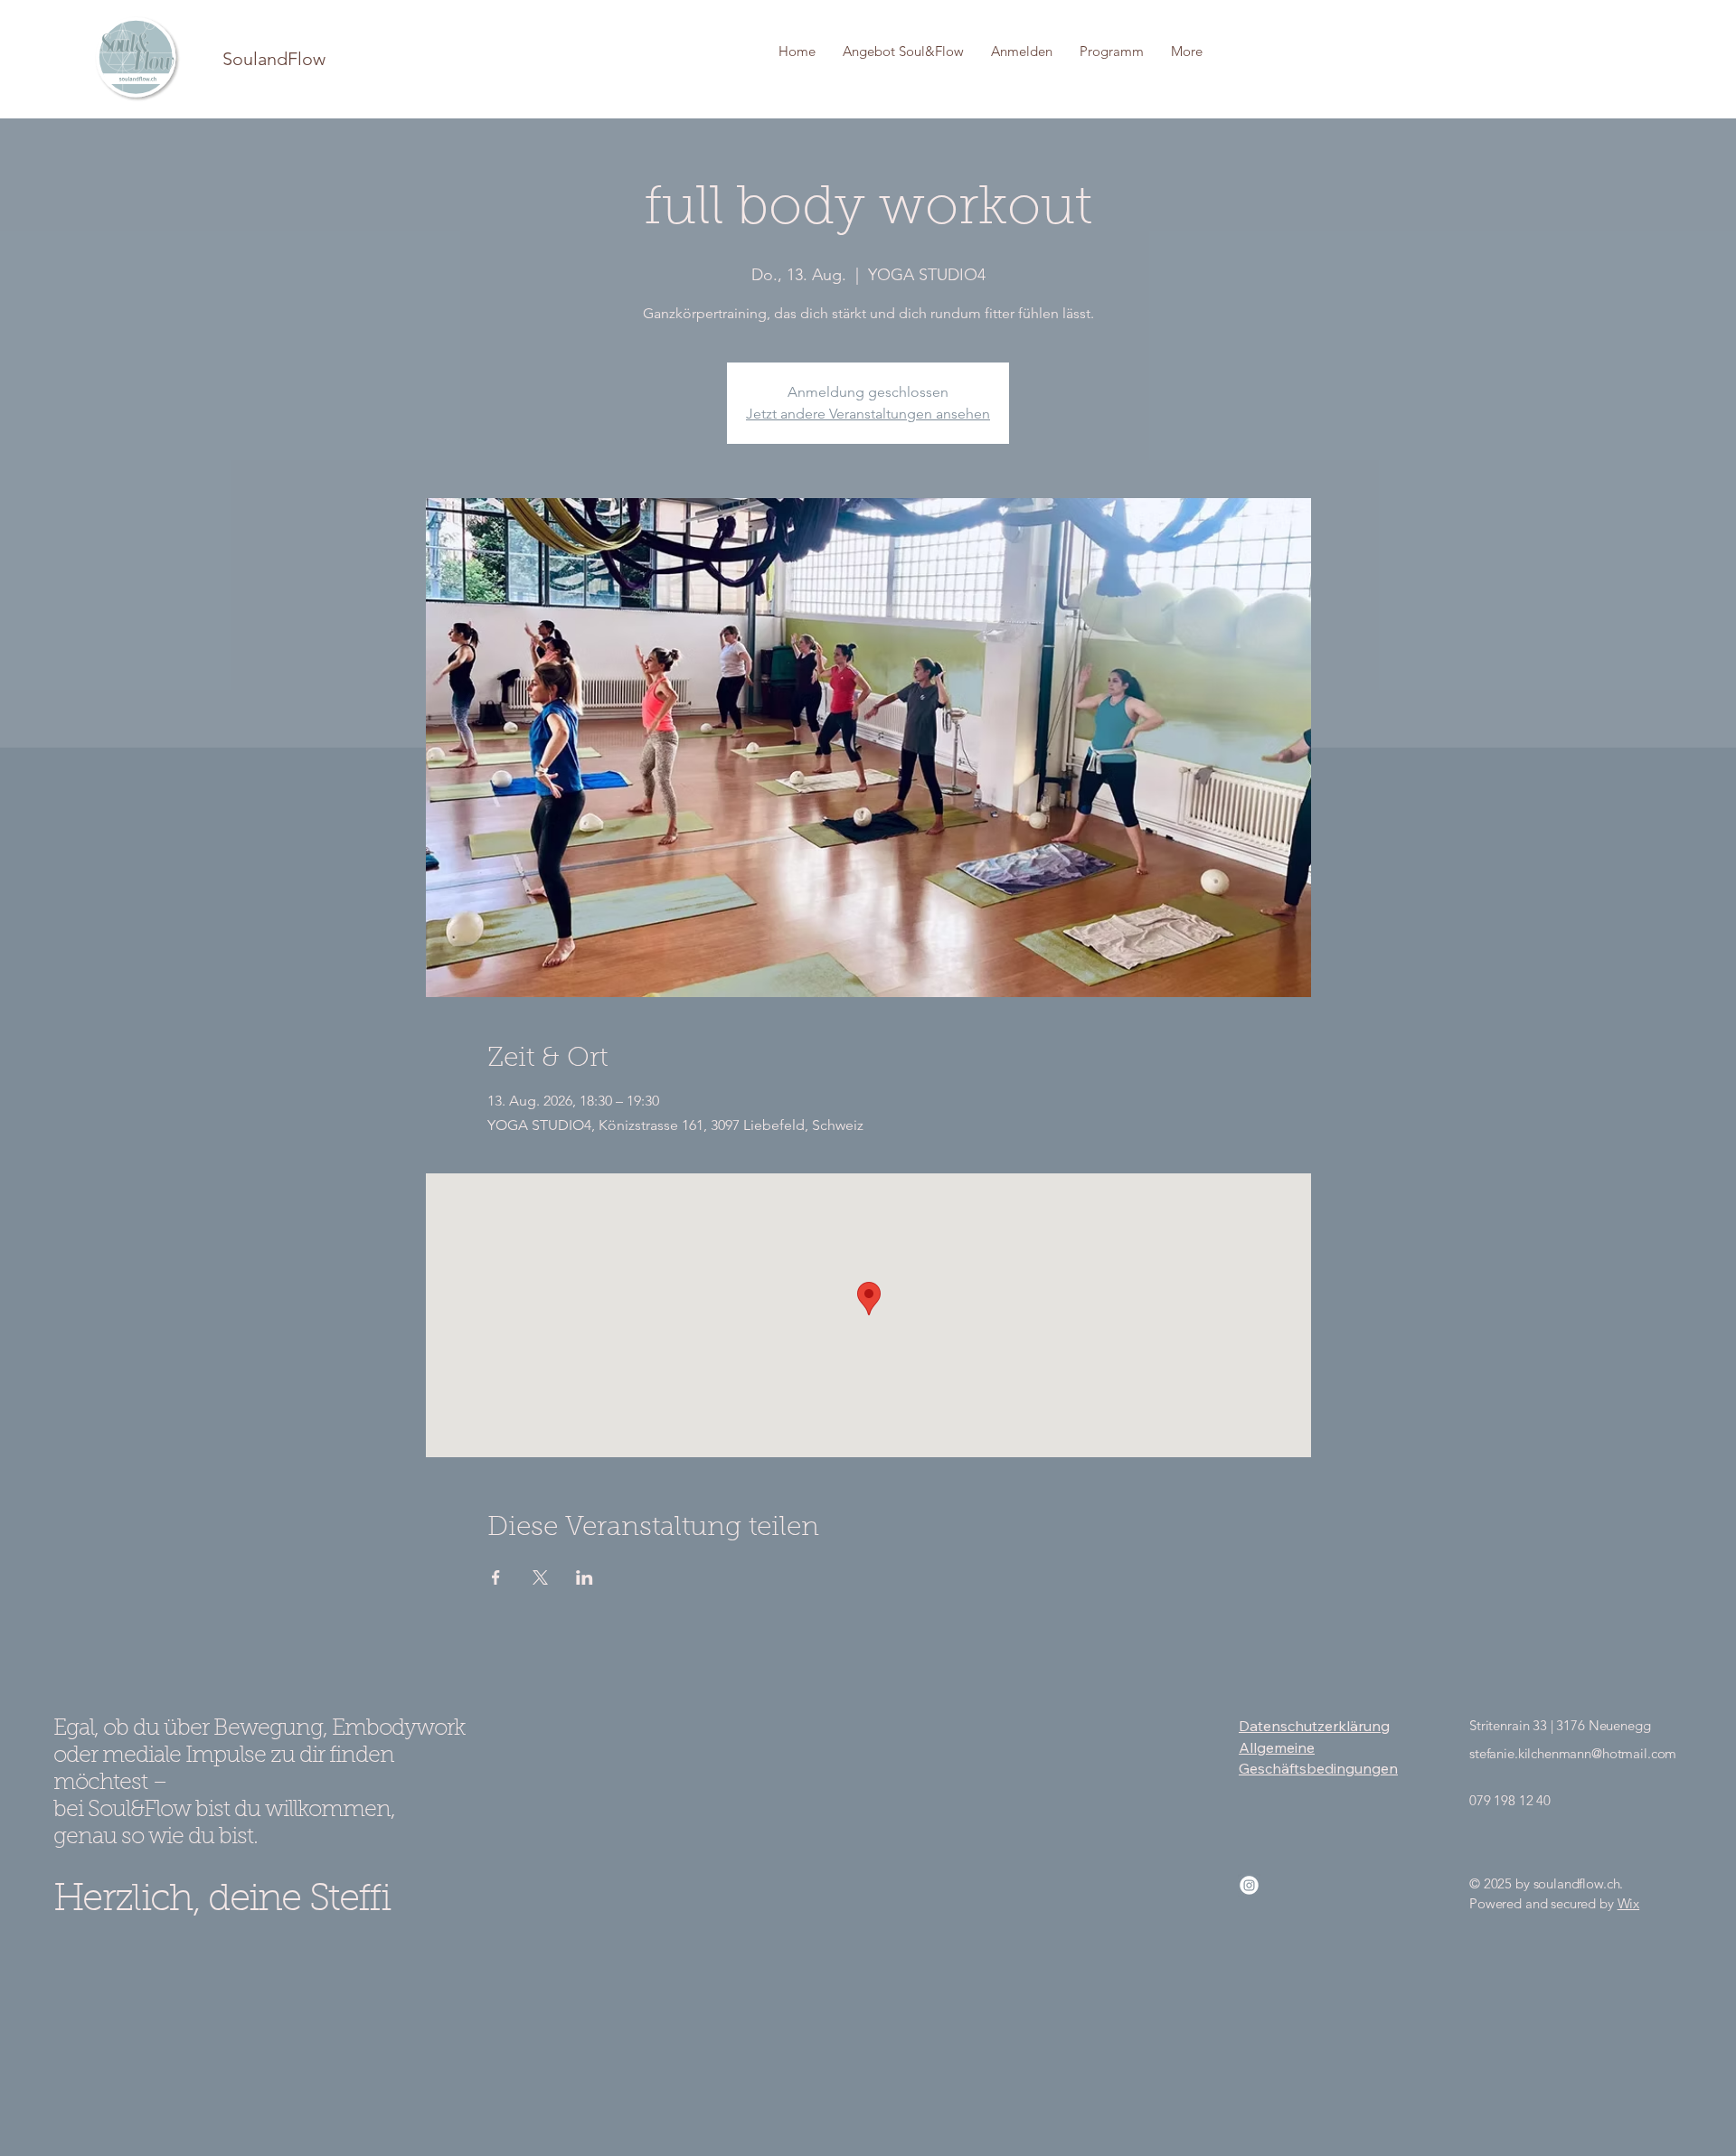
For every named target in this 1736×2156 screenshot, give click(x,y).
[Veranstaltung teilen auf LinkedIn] (585, 1577)
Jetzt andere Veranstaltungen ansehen (868, 414)
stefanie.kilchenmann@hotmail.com (1573, 1753)
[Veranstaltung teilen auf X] (540, 1577)
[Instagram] (1249, 1885)
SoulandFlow (274, 59)
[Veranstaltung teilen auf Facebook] (496, 1577)
